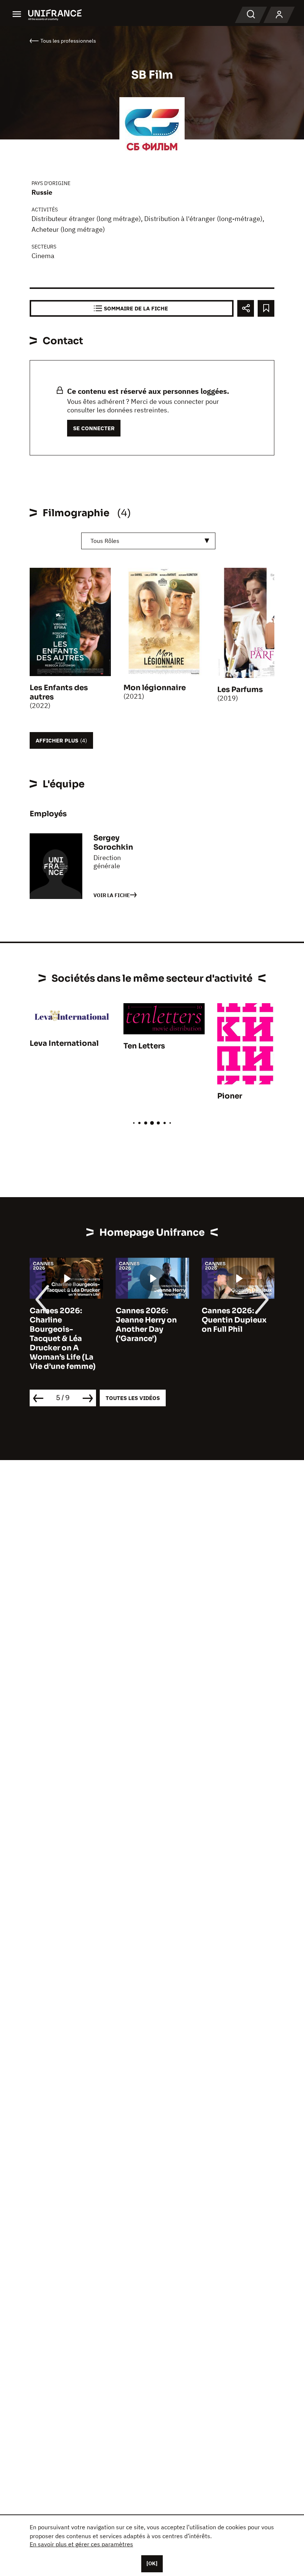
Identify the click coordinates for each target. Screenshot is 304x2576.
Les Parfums (240, 690)
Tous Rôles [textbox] (105, 541)
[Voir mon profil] (279, 15)
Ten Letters (144, 1046)
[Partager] (246, 308)
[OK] (152, 2563)
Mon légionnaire (155, 688)
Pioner (230, 1096)
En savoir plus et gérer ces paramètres (81, 2544)
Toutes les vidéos (133, 1398)
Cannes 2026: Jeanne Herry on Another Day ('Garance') (146, 1325)
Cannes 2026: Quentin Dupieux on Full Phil (234, 1320)
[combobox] (148, 541)
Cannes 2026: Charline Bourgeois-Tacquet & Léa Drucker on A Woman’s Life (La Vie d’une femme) (63, 1339)
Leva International (64, 1043)
